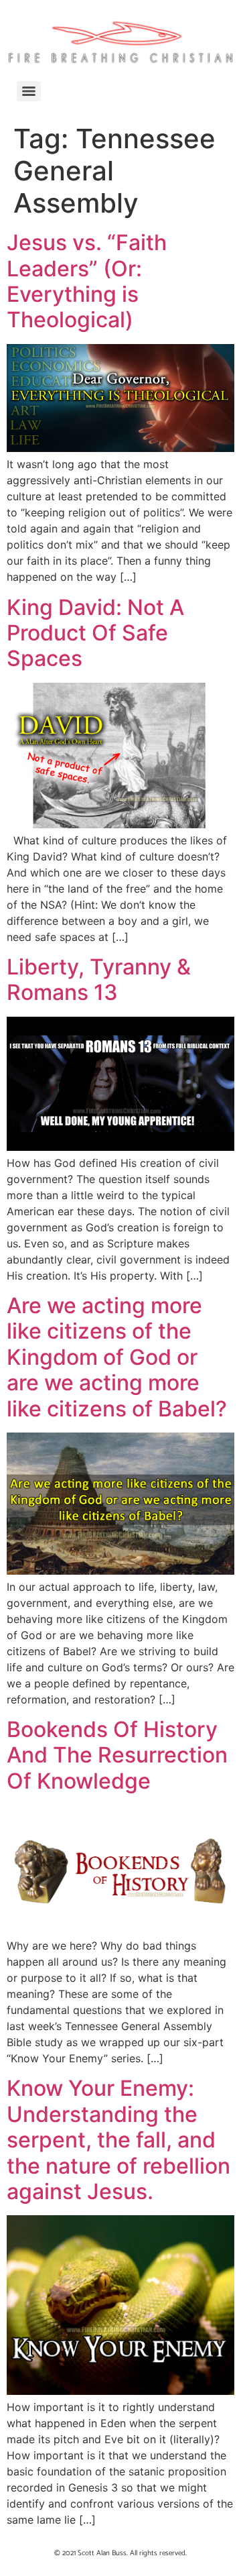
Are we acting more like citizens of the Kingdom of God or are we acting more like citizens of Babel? (117, 1357)
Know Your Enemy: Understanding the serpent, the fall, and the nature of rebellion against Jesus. (118, 2140)
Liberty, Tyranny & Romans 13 (99, 979)
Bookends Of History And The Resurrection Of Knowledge (117, 1755)
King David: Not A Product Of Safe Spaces (95, 633)
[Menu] (29, 91)
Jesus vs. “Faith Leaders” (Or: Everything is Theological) (87, 281)
